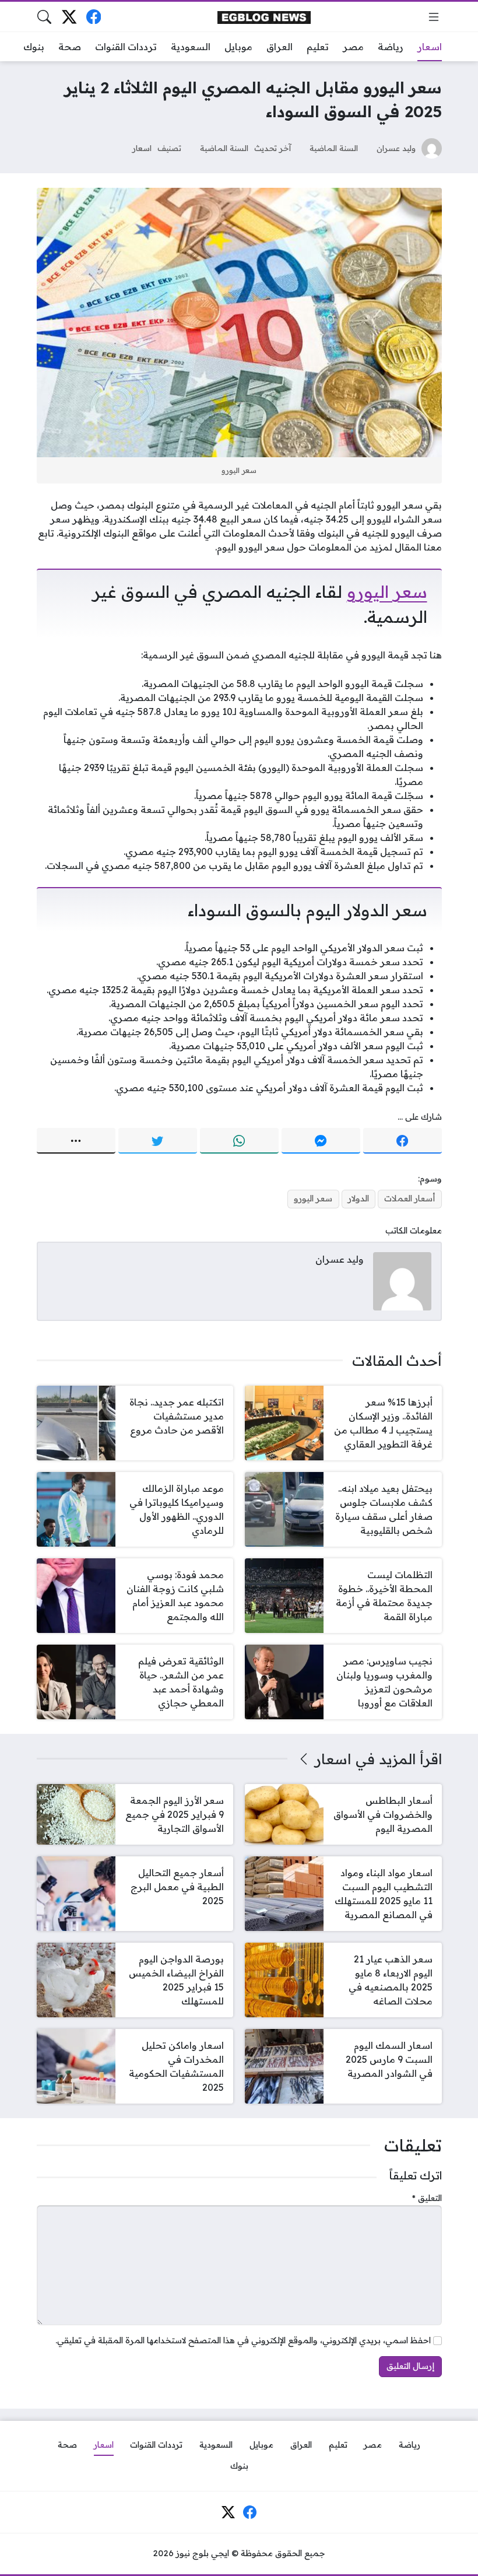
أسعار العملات (410, 1198)
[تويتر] (158, 1141)
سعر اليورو (387, 591)
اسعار (142, 148)
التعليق (427, 2198)
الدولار (358, 1198)
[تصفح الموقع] (434, 17)
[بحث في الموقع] (44, 17)
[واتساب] (239, 1141)
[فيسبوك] (94, 17)
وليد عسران (396, 148)
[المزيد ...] (76, 1141)
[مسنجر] (321, 1141)
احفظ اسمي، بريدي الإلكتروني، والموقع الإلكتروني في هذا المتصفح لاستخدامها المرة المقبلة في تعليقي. (243, 2340)
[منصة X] (69, 17)
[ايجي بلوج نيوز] (264, 17)
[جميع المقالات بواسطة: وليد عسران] (402, 1280)
